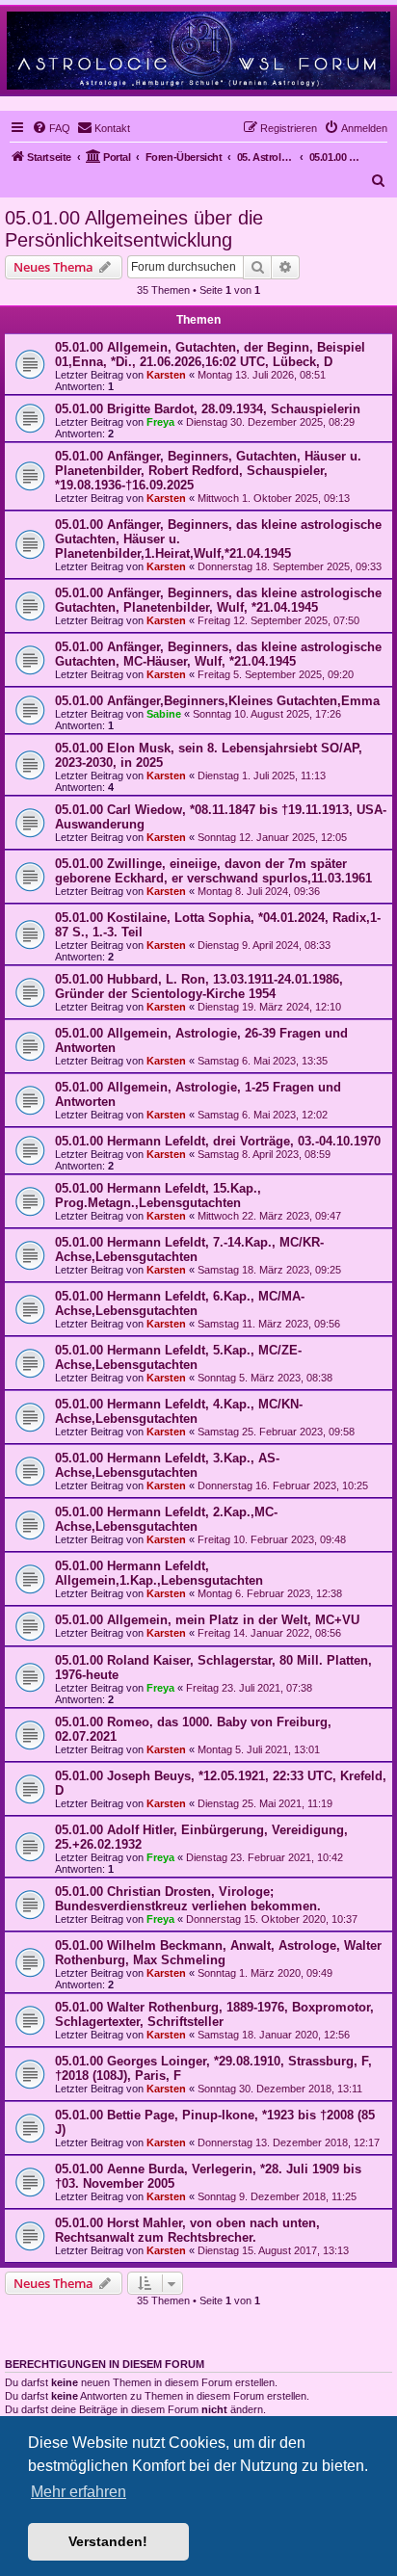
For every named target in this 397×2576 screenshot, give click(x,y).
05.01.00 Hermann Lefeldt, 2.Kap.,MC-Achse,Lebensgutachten (166, 1519)
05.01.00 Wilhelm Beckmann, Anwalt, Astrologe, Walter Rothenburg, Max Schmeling (218, 1953)
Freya (160, 422)
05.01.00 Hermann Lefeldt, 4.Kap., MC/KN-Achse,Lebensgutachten (179, 1411)
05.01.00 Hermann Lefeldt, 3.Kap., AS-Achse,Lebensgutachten (167, 1465)
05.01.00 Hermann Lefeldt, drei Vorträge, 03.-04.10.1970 (218, 1141)
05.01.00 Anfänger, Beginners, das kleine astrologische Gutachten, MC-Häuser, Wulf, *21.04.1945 (218, 654)
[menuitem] (51, 128)
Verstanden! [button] (108, 2541)
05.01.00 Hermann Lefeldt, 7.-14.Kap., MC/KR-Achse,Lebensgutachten (189, 1249)
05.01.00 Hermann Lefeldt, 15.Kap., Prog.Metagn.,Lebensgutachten (158, 1196)
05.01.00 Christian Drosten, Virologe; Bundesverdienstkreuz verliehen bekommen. (188, 1899)
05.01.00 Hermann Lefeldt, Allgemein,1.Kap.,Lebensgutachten (159, 1573)
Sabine (164, 714)
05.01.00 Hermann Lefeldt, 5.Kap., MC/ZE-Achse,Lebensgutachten (178, 1357)
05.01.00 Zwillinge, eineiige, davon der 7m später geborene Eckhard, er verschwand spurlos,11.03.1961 (213, 871)
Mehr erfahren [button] (79, 2492)
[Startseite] (198, 50)
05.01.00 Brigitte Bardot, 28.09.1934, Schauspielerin (208, 409)
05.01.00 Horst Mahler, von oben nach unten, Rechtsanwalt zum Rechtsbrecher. (187, 2230)
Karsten (166, 375)
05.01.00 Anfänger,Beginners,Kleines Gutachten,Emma (217, 701)
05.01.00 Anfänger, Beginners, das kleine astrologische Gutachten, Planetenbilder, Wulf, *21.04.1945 (218, 600)
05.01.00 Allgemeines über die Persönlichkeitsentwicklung (134, 229)
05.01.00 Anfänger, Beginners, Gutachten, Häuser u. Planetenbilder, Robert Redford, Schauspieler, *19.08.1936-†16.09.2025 (208, 471)
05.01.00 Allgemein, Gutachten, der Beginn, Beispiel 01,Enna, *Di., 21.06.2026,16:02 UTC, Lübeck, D (210, 355)
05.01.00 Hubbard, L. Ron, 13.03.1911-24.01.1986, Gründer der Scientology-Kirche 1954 (199, 986)
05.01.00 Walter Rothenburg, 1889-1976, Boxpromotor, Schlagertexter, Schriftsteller (214, 2014)
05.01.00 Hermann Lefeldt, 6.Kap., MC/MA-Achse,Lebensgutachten (180, 1303)
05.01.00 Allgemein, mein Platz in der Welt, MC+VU (207, 1620)
